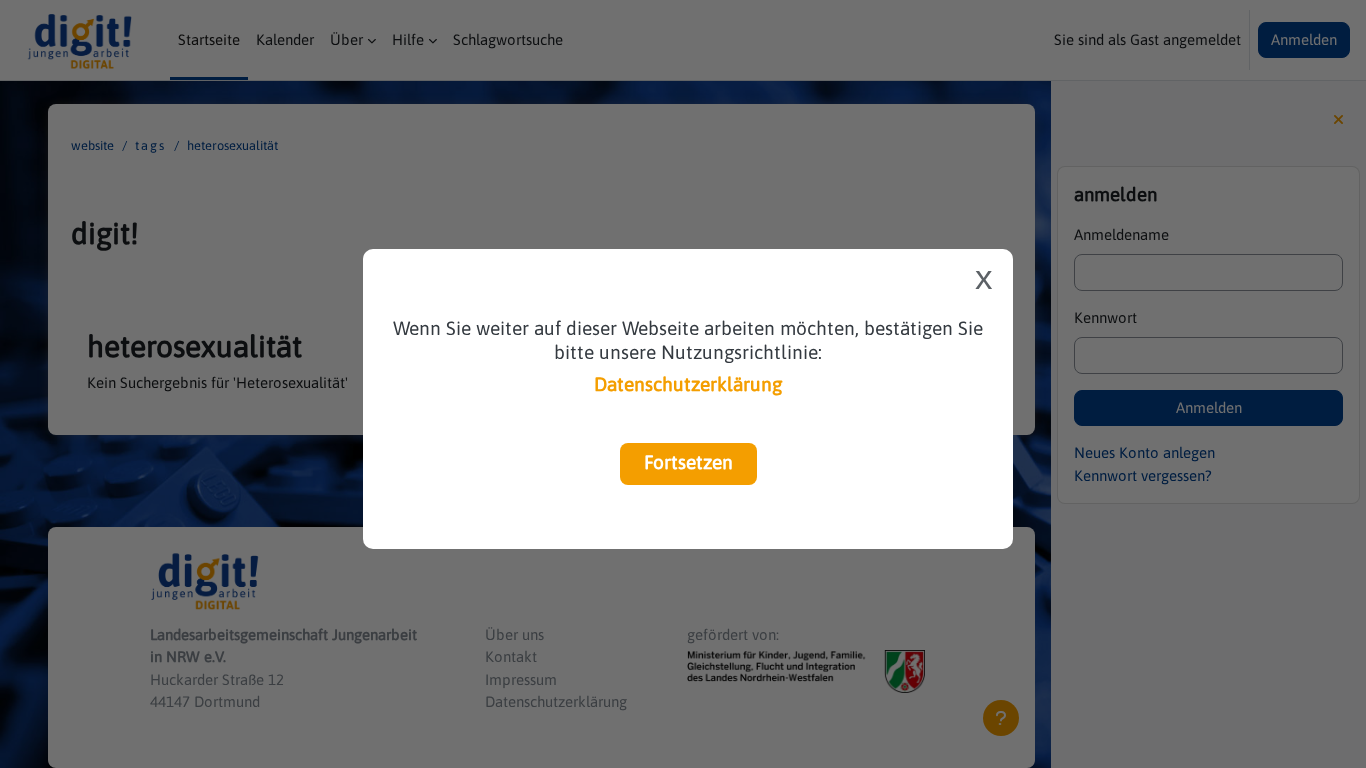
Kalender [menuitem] (285, 39)
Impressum (521, 679)
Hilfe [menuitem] (408, 39)
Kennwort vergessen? (1143, 475)
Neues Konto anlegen (1144, 452)
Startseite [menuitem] (209, 39)
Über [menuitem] (346, 39)
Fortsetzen (688, 462)
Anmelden (1304, 39)
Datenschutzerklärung (688, 384)
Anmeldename (1121, 234)
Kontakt (511, 656)
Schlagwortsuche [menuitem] (508, 39)
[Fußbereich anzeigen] (1001, 718)
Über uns (514, 634)
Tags (150, 145)
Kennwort (1105, 317)
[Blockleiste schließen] (1338, 120)
